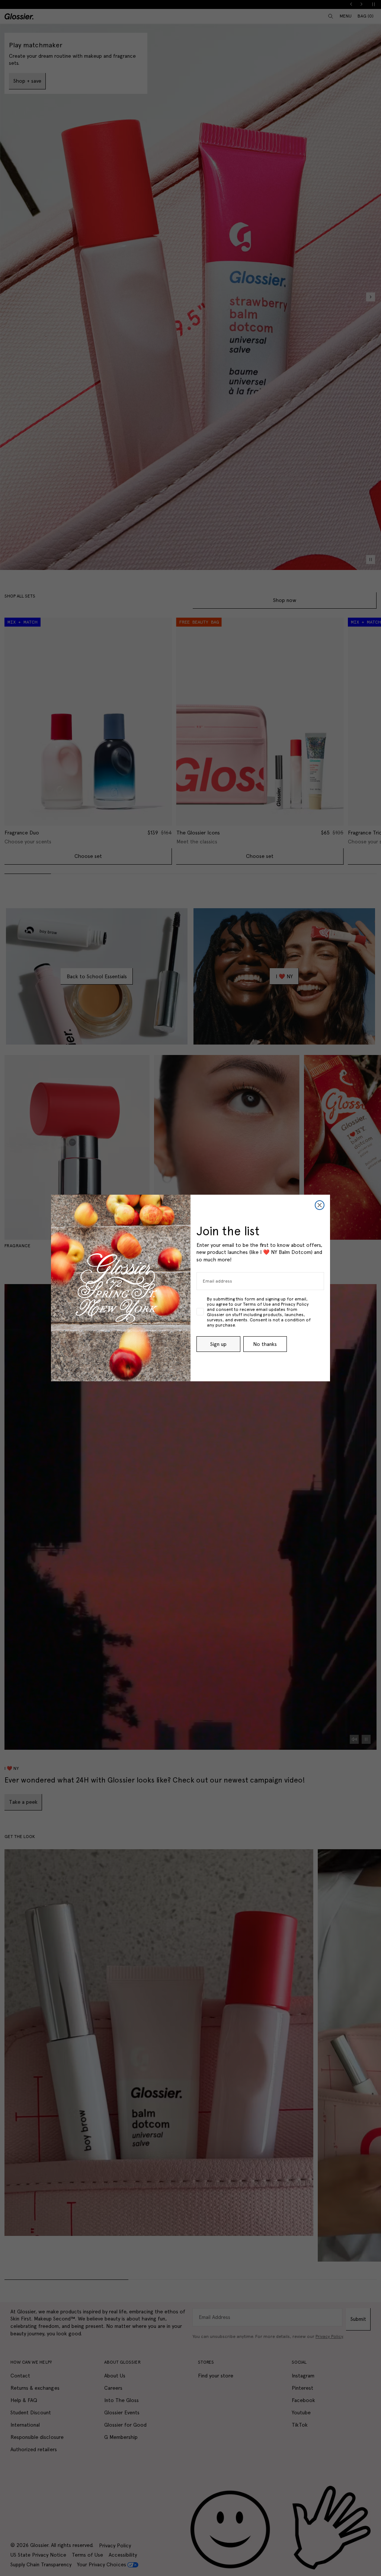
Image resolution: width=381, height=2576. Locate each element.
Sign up (218, 1344)
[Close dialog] (320, 1205)
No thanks (265, 1344)
